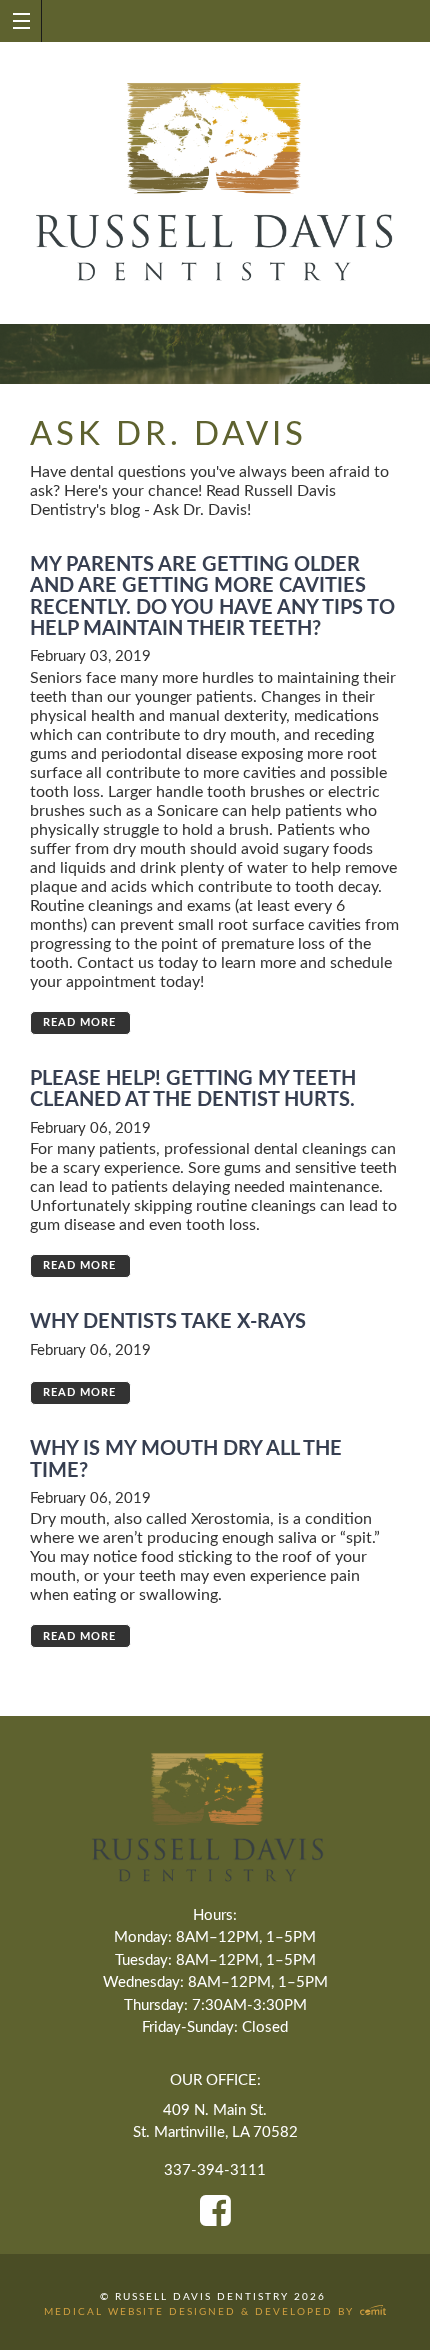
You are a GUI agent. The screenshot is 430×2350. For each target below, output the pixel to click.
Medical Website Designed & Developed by (201, 2312)
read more (79, 1022)
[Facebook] (215, 2210)
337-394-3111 (215, 2170)
